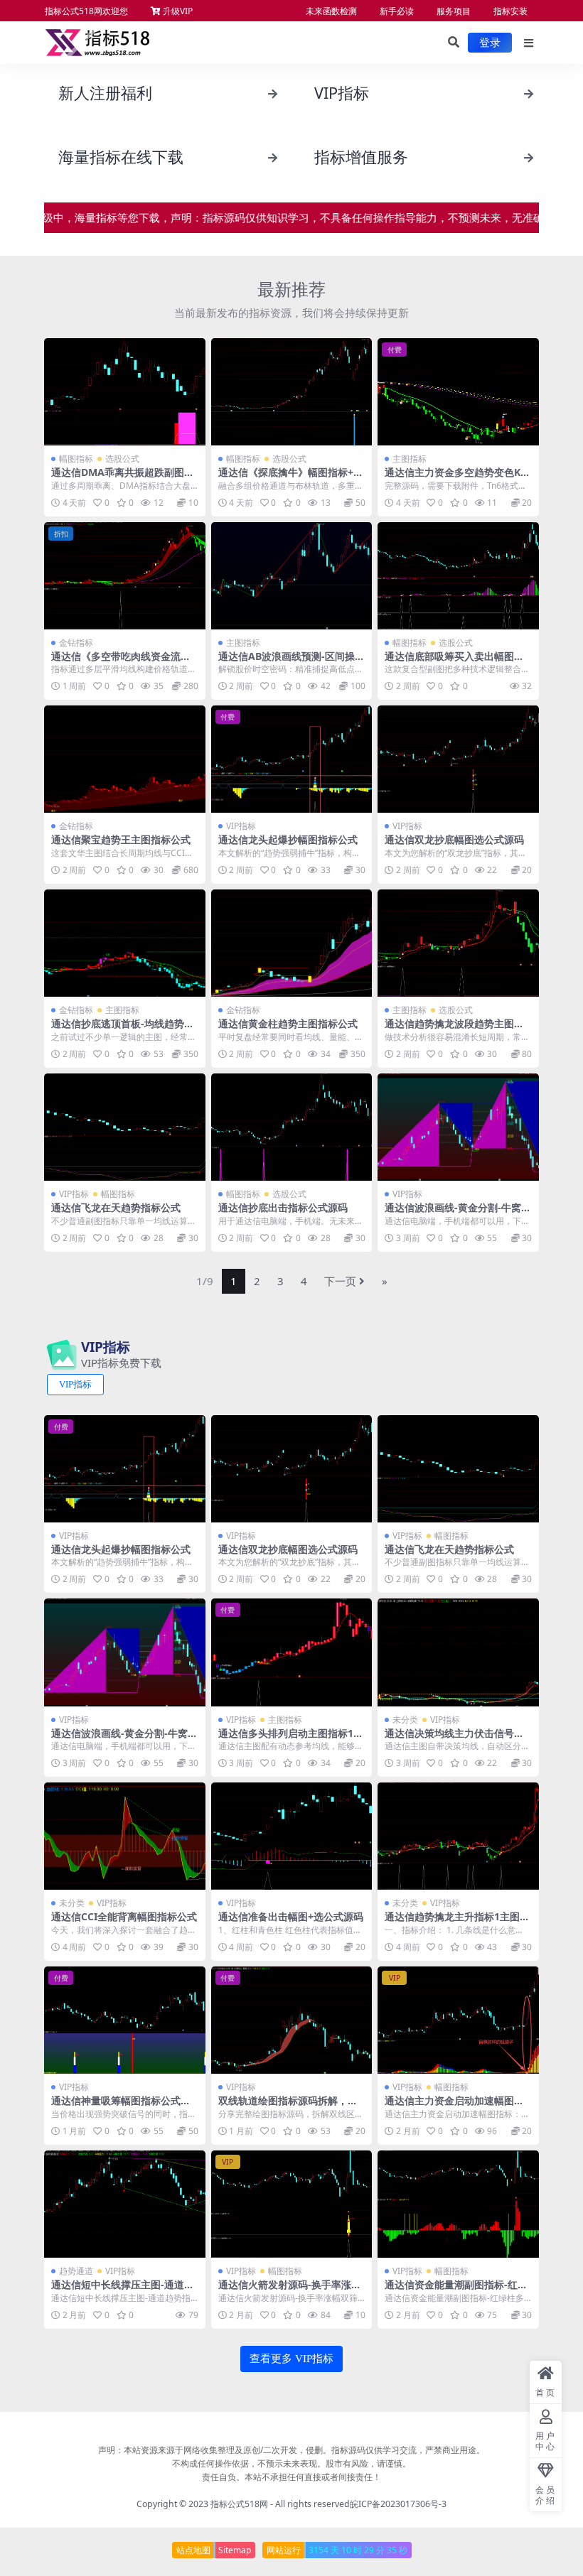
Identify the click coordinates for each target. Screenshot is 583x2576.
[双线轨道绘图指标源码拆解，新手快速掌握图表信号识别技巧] (292, 2020)
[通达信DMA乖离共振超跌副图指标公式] (125, 392)
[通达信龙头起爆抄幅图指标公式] (292, 759)
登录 (490, 43)
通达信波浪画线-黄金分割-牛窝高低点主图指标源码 (458, 1213)
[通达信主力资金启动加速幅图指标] (458, 2020)
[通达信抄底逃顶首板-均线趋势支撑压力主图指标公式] (125, 943)
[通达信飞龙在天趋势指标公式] (125, 1127)
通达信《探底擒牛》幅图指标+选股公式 (291, 478)
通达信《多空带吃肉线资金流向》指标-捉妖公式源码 (116, 662)
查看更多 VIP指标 (291, 2359)
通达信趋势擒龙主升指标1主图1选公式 (455, 1922)
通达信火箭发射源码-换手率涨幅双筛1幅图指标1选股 (290, 2290)
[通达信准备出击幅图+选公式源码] (292, 1836)
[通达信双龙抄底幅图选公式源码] (458, 759)
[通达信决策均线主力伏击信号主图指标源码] (458, 1652)
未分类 (405, 1720)
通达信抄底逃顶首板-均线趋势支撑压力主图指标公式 (123, 1029)
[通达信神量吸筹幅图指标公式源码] (125, 2020)
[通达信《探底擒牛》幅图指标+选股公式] (292, 392)
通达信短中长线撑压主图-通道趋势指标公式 (123, 2290)
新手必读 (397, 11)
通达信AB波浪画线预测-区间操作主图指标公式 (291, 662)
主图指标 (410, 459)
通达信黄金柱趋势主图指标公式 (288, 1023)
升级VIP (177, 11)
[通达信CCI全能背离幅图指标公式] (125, 1836)
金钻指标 (76, 643)
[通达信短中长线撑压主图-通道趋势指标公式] (125, 2204)
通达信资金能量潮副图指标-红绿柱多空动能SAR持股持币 (456, 2290)
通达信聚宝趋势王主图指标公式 (121, 839)
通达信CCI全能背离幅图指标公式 (124, 1916)
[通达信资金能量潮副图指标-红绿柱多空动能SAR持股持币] (458, 2204)
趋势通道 (76, 2271)
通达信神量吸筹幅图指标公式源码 (121, 2106)
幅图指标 (76, 459)
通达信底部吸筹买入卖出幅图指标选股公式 (454, 662)
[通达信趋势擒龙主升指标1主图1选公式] (458, 1836)
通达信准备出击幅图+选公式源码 (291, 1916)
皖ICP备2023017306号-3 (398, 2504)
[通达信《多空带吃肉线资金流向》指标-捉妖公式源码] (125, 576)
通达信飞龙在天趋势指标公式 (116, 1207)
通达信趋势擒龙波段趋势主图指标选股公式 (454, 1029)
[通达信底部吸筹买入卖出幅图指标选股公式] (458, 576)
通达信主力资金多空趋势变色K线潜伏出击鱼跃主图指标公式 (458, 478)
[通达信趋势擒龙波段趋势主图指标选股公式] (458, 943)
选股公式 (122, 459)
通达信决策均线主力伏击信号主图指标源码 (454, 1739)
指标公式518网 (239, 2504)
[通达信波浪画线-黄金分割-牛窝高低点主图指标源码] (458, 1127)
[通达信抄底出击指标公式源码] (292, 1127)
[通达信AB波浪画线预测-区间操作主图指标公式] (292, 576)
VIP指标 (241, 826)
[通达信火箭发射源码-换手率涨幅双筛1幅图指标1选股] (292, 2204)
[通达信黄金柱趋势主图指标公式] (292, 943)
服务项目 (454, 11)
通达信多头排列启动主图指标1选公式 (291, 1739)
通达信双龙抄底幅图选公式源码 (454, 839)
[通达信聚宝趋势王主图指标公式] (125, 759)
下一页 (340, 1281)
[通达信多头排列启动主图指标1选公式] (292, 1652)
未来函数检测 (331, 11)
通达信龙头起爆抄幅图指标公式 (288, 839)
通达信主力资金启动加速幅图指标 (454, 2106)
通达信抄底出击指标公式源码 (283, 1207)
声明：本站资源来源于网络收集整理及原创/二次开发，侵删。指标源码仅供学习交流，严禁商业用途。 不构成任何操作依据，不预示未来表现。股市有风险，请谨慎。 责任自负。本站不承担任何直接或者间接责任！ (291, 2463)
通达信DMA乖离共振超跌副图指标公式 (123, 478)
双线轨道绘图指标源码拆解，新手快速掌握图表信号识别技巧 (288, 2106)
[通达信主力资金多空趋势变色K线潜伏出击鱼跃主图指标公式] (458, 392)
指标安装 (510, 11)
